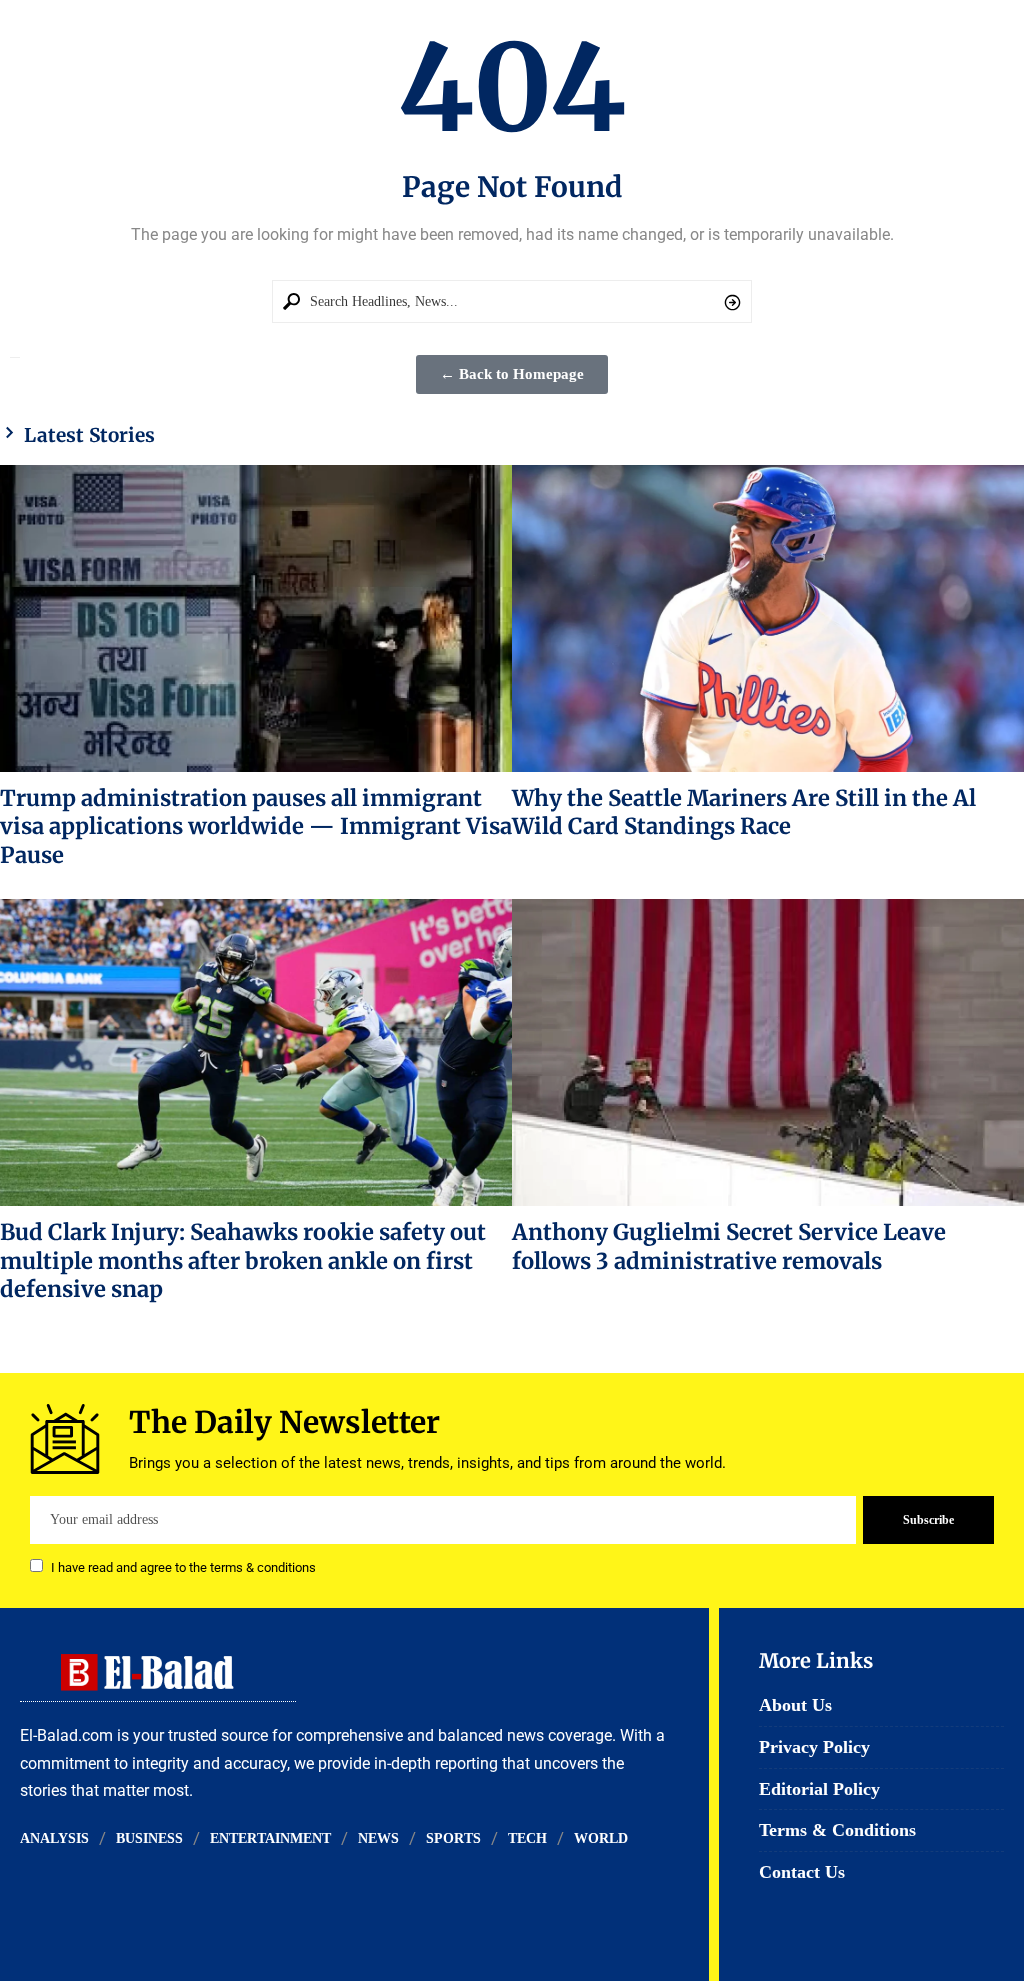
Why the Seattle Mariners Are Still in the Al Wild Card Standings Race (744, 812)
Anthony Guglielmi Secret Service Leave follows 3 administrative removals (729, 1246)
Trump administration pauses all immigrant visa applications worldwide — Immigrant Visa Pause (256, 826)
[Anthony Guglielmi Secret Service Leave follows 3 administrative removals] (768, 1052)
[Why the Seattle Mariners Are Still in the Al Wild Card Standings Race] (768, 618)
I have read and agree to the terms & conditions (183, 1567)
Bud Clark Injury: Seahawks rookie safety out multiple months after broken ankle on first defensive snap (243, 1260)
